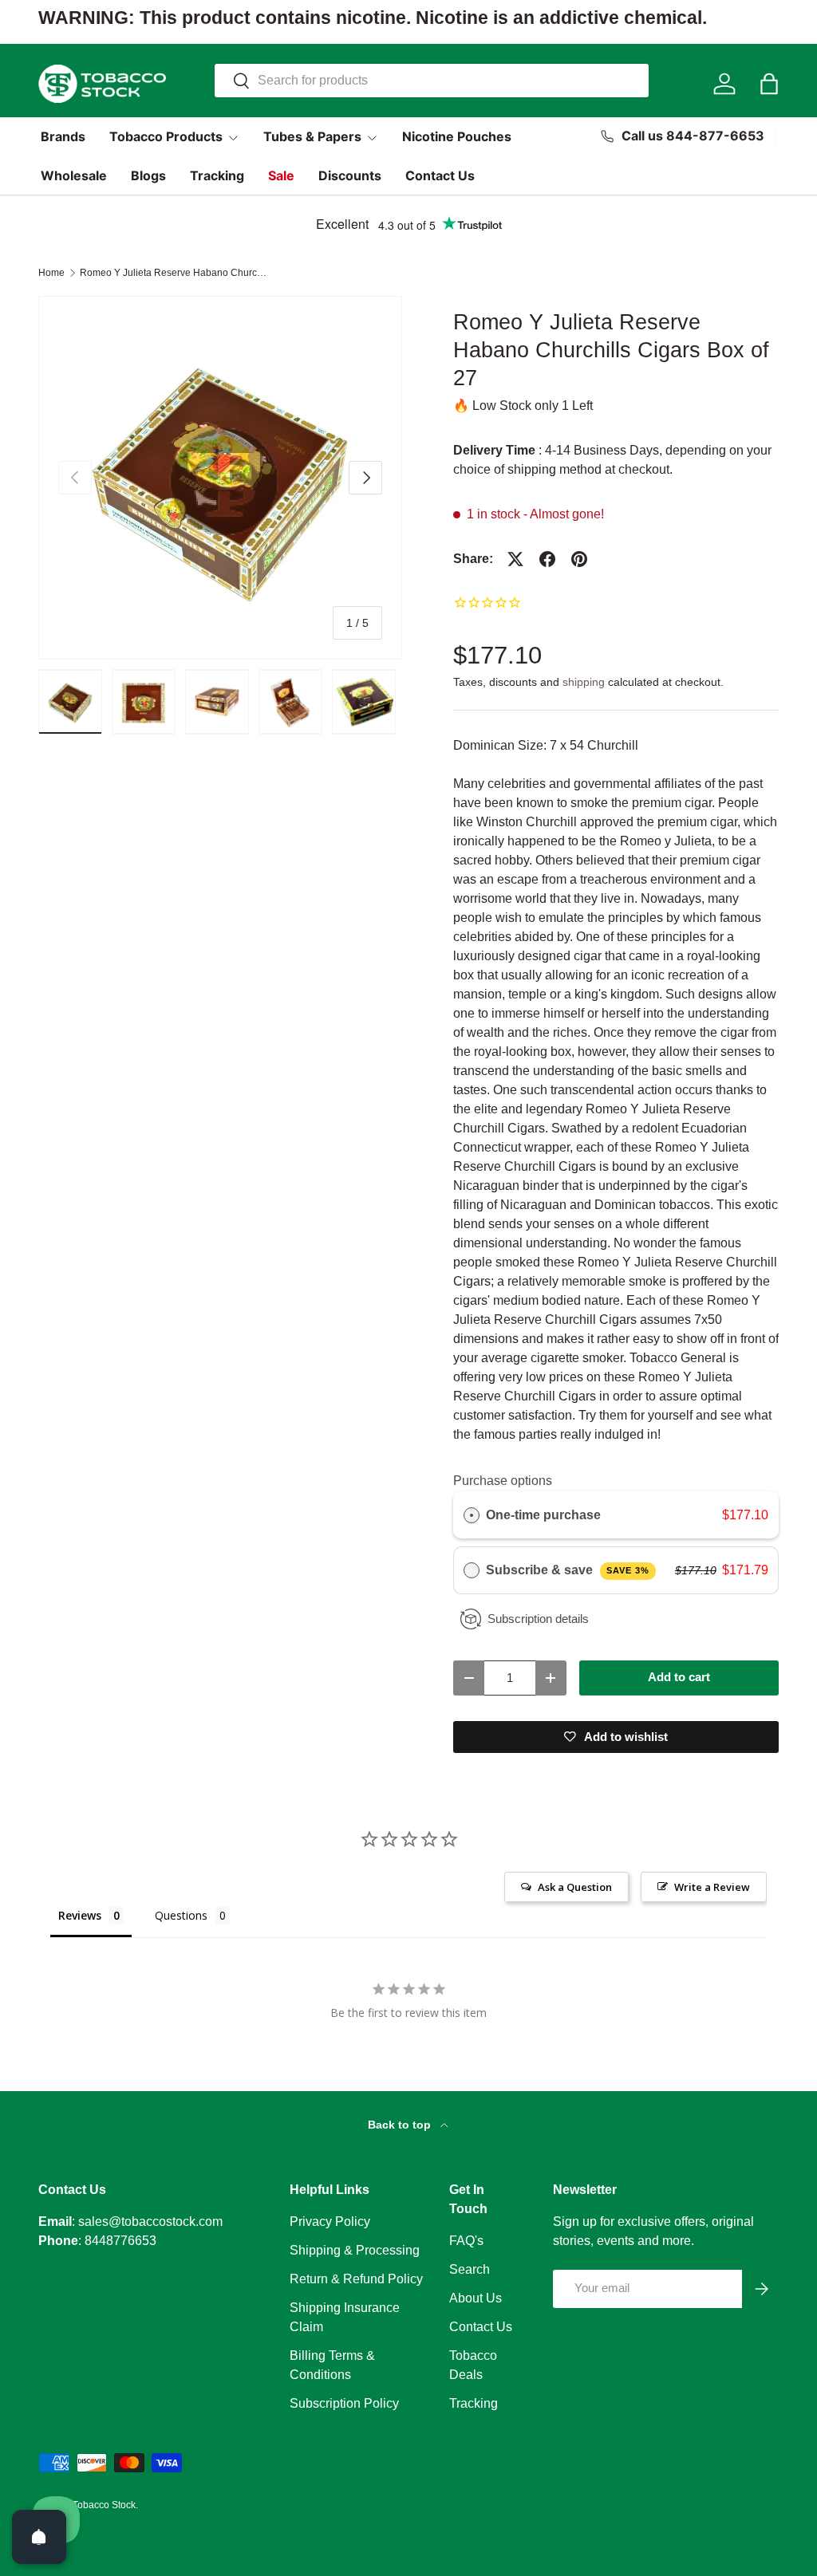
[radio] (472, 1515)
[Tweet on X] (515, 559)
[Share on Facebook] (547, 559)
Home (51, 273)
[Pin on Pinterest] (579, 559)
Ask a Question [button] (575, 1887)
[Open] (39, 2537)
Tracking (217, 175)
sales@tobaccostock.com (150, 2222)
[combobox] (432, 81)
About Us (476, 2298)
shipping (584, 682)
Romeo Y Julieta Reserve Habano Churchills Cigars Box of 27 (176, 273)
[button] (769, 84)
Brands (63, 136)
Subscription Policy (344, 2403)
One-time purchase (543, 1515)
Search (470, 2269)
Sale (281, 175)
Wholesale (74, 175)
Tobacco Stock (104, 2505)
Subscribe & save (568, 1570)
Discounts (350, 175)
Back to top (401, 2125)
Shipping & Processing (355, 2250)
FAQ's (466, 2241)
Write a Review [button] (712, 1887)
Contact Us (440, 175)
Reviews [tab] (80, 1915)
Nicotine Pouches (457, 136)
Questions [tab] (181, 1915)
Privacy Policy (330, 2222)
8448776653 (120, 2241)
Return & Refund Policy (356, 2279)
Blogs (148, 175)
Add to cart (679, 1677)
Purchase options (503, 1481)
